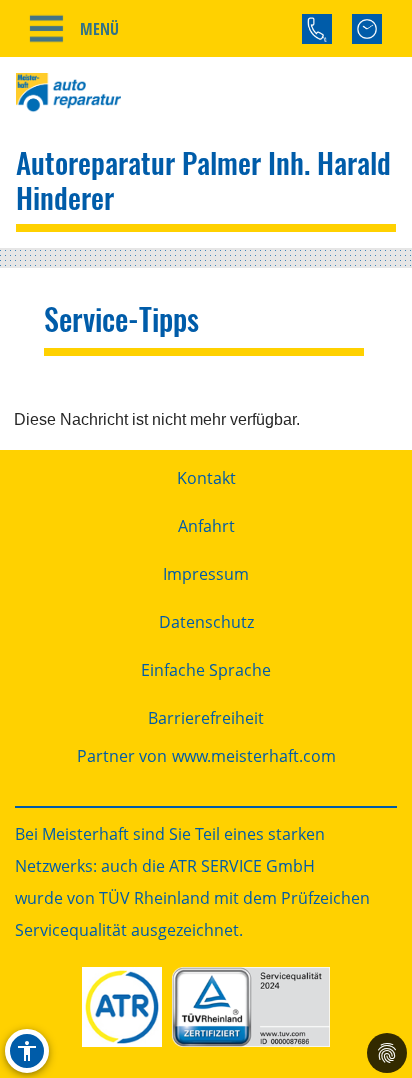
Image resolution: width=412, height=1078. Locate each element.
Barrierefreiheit (206, 718)
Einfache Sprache (206, 670)
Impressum (206, 574)
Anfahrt (206, 526)
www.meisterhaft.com (254, 756)
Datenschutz (206, 622)
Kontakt (206, 478)
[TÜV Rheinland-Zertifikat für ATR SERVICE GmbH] (250, 1007)
